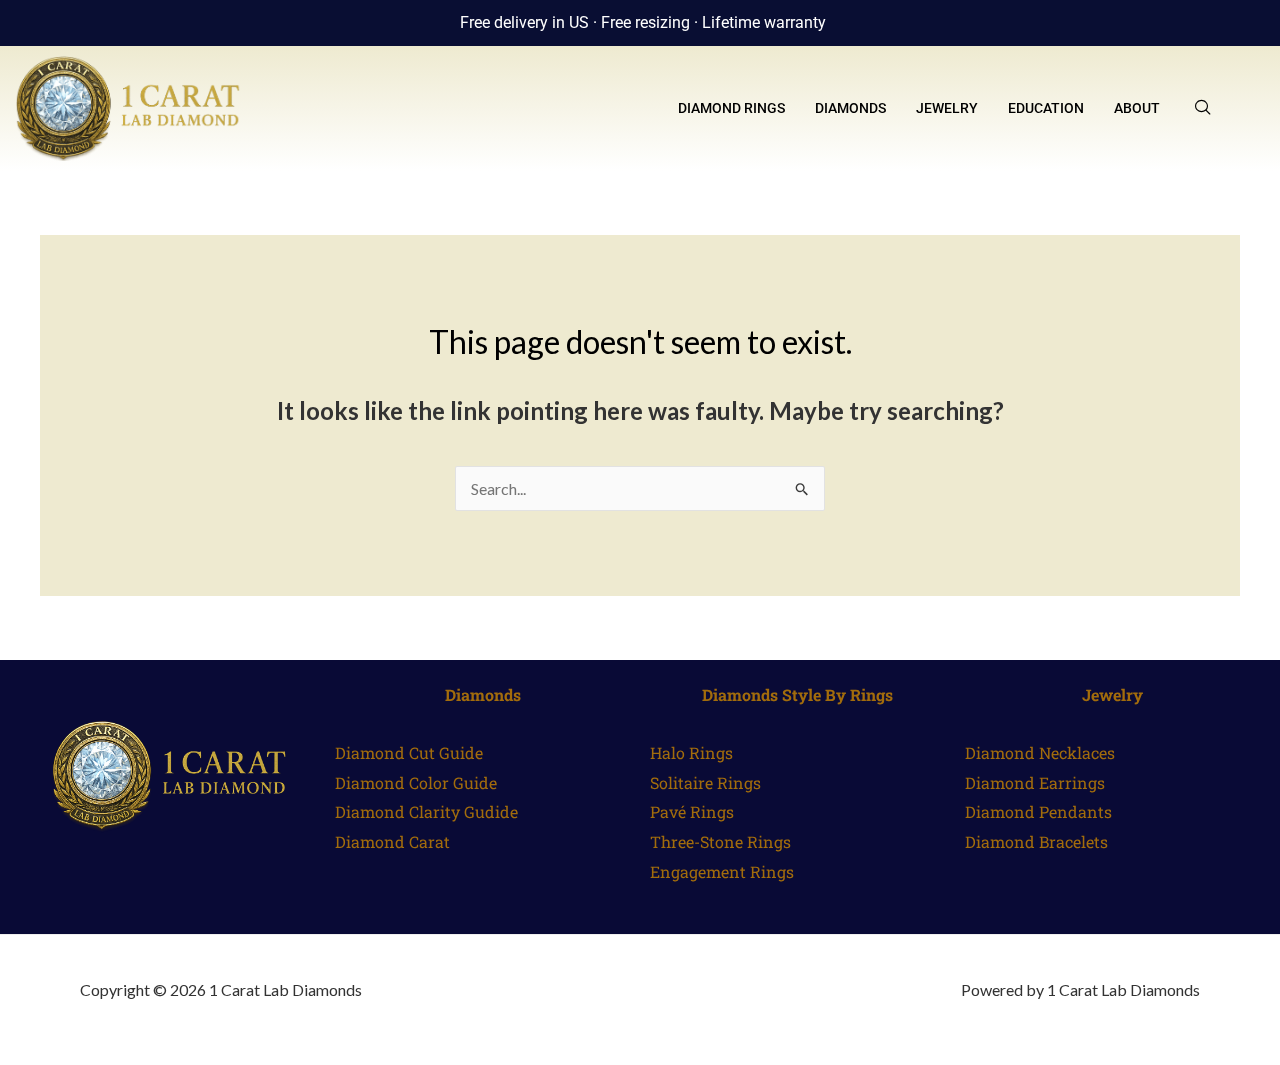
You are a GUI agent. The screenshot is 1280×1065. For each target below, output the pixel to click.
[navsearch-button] (1203, 108)
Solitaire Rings (705, 782)
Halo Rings (691, 752)
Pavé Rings (692, 811)
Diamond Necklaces (1040, 752)
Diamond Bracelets (1036, 841)
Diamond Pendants (1038, 811)
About (1137, 108)
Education (1046, 108)
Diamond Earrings (1035, 782)
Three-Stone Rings (720, 841)
